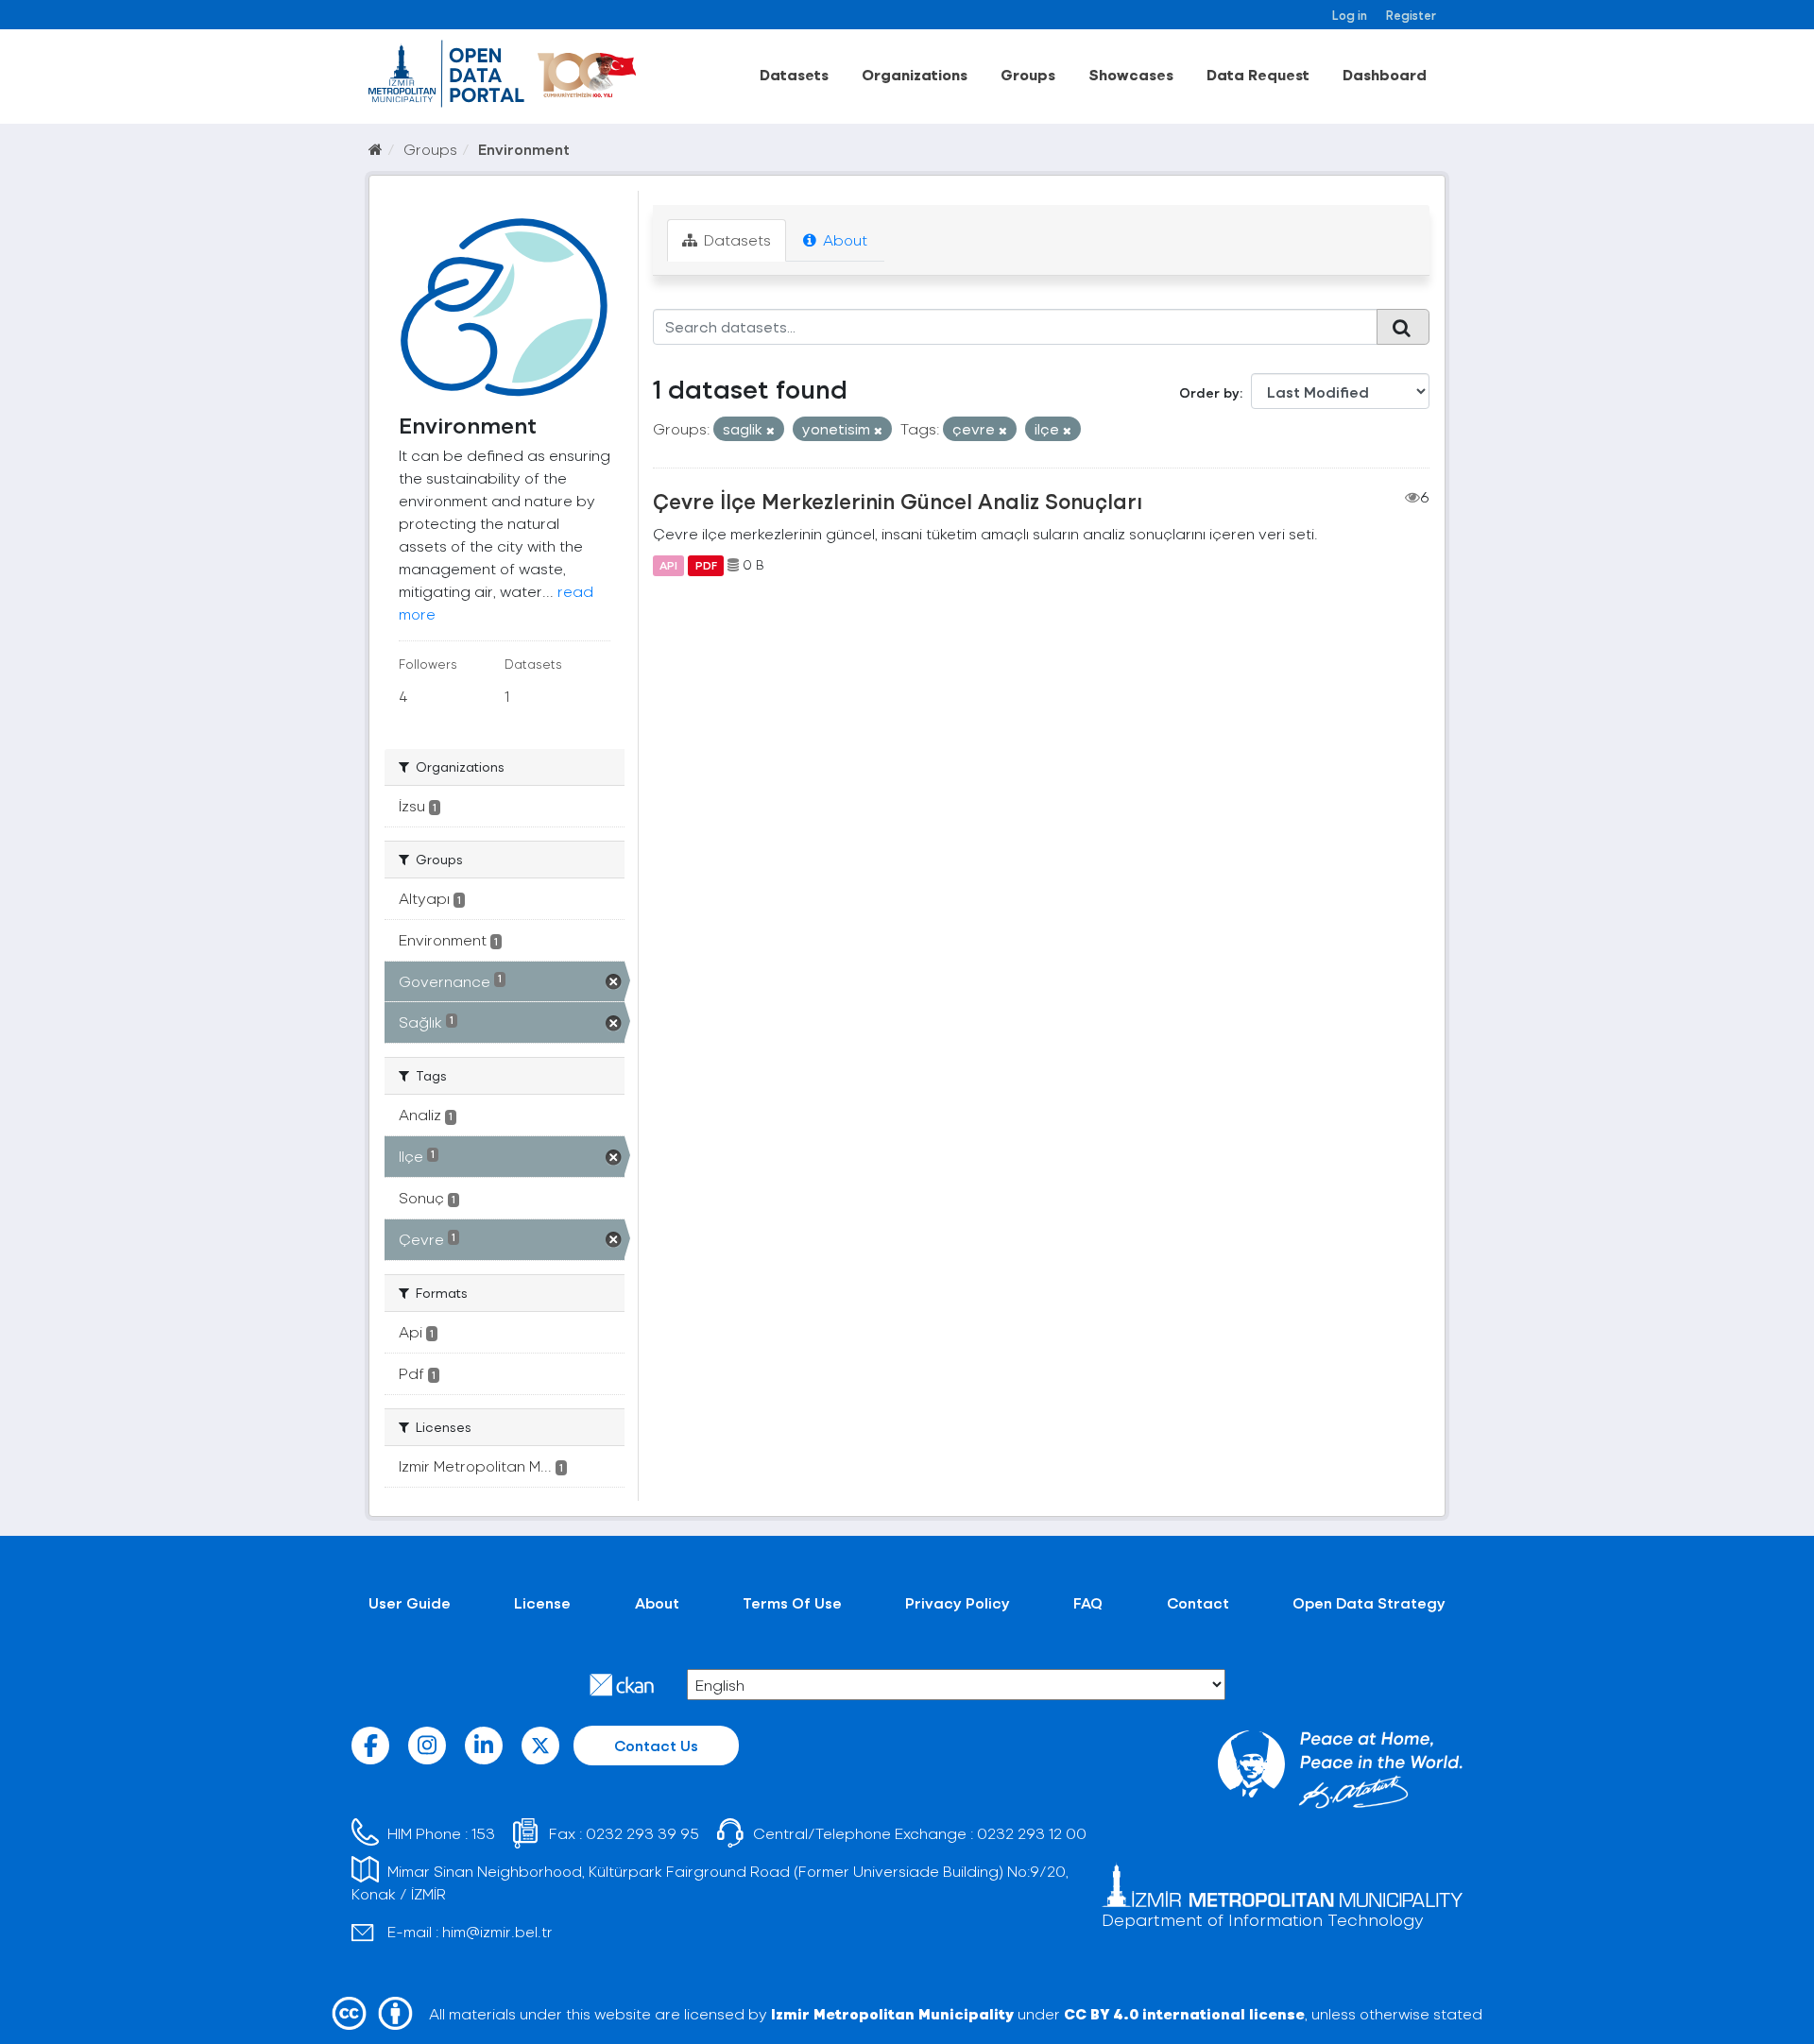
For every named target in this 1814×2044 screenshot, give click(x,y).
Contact (1198, 1602)
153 (483, 1833)
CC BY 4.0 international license (1184, 2013)
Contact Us (656, 1745)
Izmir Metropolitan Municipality (892, 2013)
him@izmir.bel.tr (497, 1931)
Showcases (1131, 74)
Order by (1209, 392)
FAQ (1088, 1602)
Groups (1028, 74)
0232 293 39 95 (642, 1833)
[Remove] (770, 430)
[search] (1403, 327)
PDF (706, 565)
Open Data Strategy (1369, 1602)
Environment (524, 149)
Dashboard (1385, 74)
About (843, 239)
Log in (1350, 15)
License (542, 1602)
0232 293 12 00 (1032, 1833)
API (668, 565)
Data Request (1258, 74)
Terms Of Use (792, 1602)
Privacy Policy (958, 1602)
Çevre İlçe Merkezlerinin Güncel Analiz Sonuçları (898, 501)
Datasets (794, 74)
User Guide (410, 1602)
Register (1411, 15)
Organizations (915, 74)
